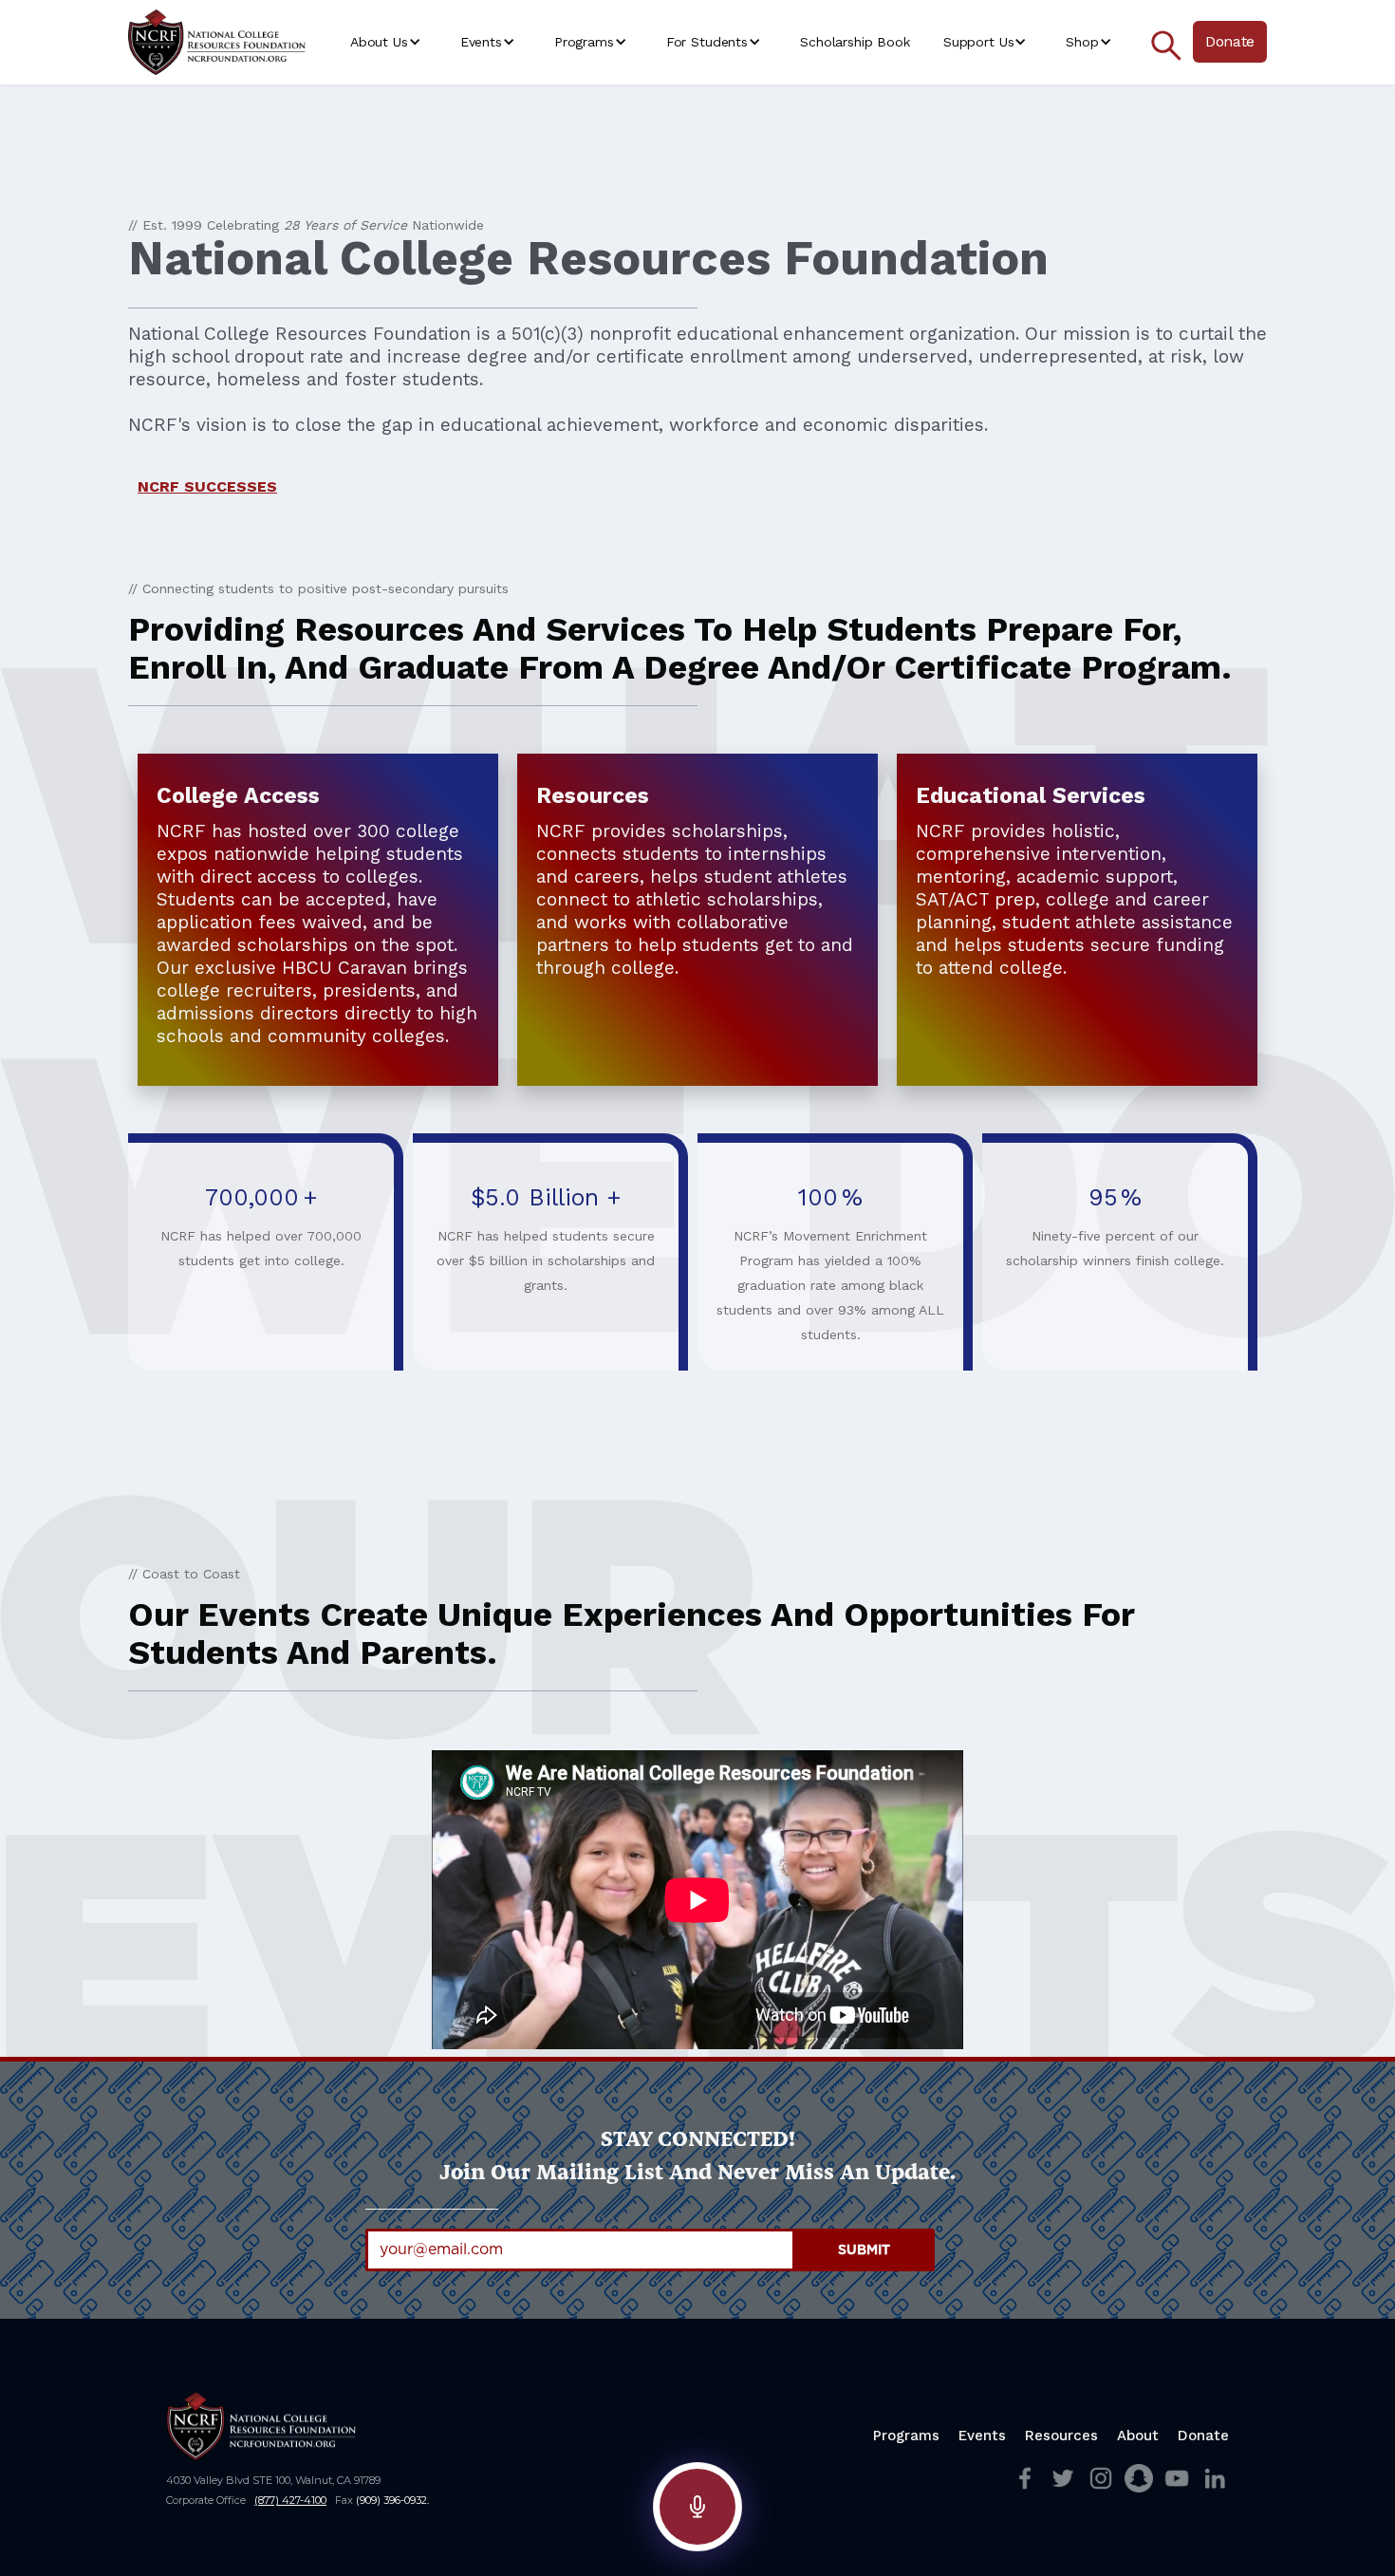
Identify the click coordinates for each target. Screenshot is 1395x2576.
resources (1061, 2436)
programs (906, 2436)
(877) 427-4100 (290, 2500)
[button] (389, 42)
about (1138, 2436)
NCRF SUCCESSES (207, 486)
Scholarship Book (855, 42)
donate (1203, 2436)
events (982, 2436)
